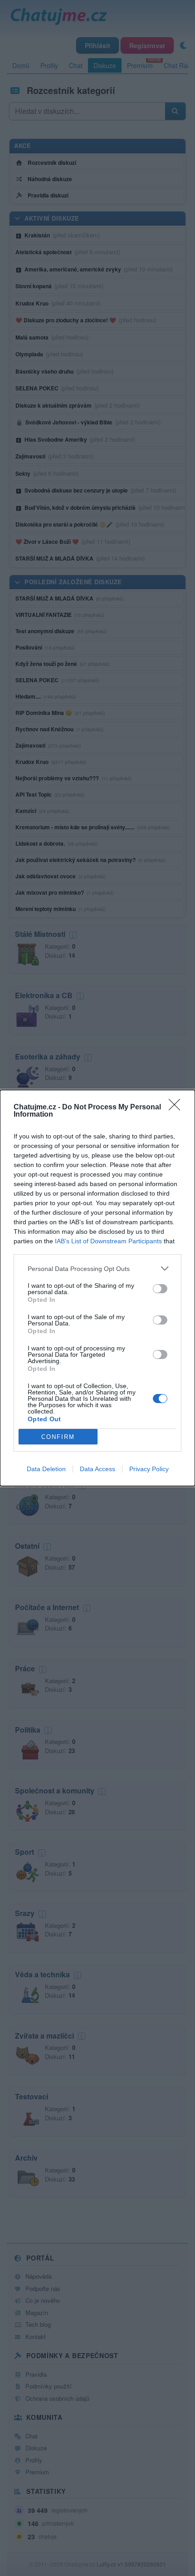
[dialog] (97, 1288)
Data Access (97, 1469)
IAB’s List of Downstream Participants (108, 1241)
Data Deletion (46, 1469)
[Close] (177, 1108)
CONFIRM (58, 1437)
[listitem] (97, 1268)
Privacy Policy (149, 1469)
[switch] (160, 1289)
